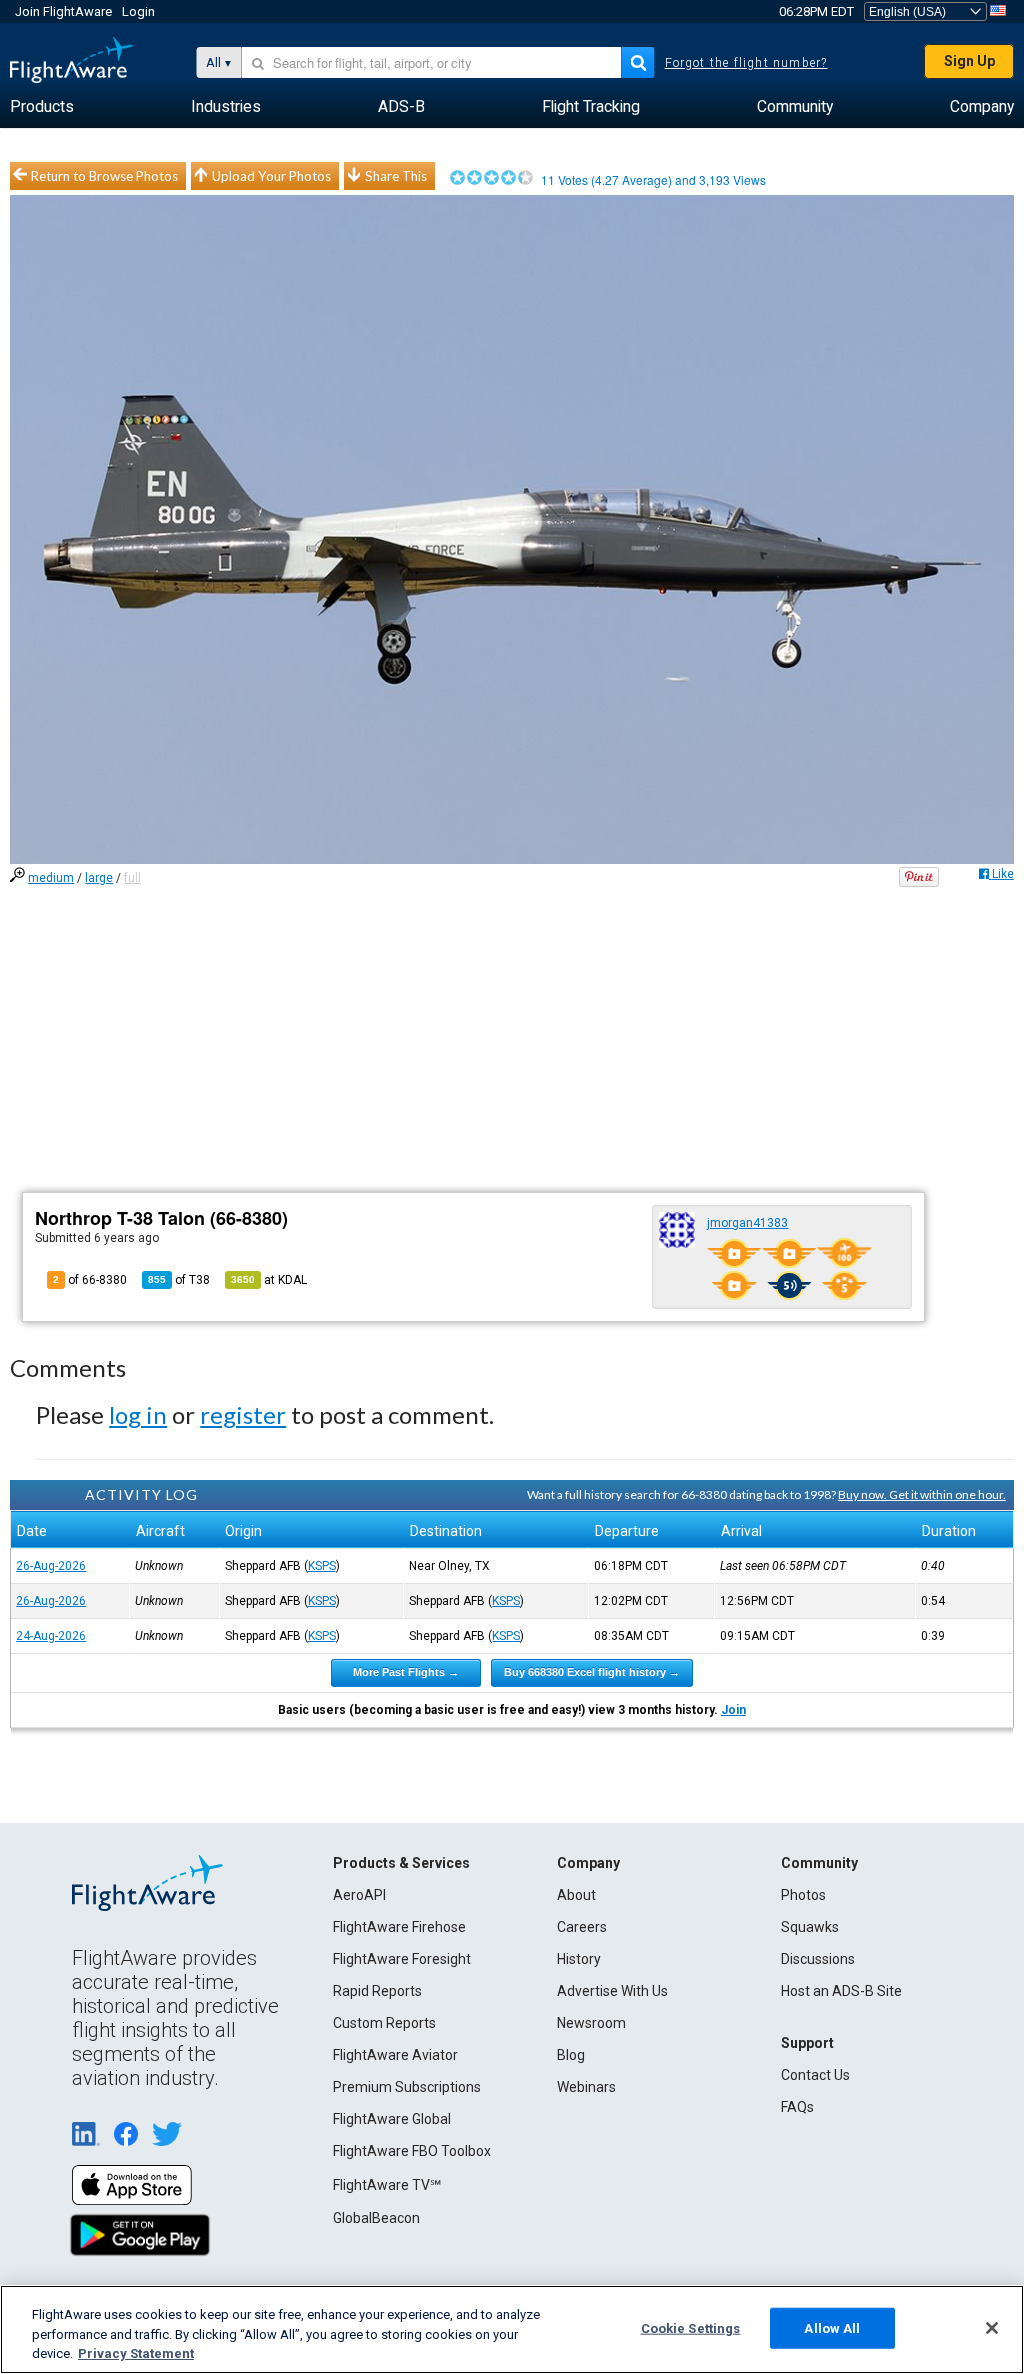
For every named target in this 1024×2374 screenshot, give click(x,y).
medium (51, 878)
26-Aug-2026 (51, 1566)
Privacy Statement (136, 2353)
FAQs (797, 2107)
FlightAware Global (392, 2119)
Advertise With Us (612, 1991)
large (99, 878)
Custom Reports (384, 2023)
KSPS (322, 1566)
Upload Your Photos (271, 176)
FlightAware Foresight (402, 1959)
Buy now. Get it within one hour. (922, 1494)
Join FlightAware (63, 11)
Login (138, 11)
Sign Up (969, 61)
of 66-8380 (90, 1280)
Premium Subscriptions (407, 2087)
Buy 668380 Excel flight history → (592, 1672)
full (132, 878)
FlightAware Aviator (395, 2055)
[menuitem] (42, 107)
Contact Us (815, 2075)
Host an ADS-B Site (841, 1991)
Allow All (832, 2327)
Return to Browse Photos (104, 176)
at (269, 1280)
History (579, 1959)
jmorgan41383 (747, 1223)
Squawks (810, 1927)
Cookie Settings (691, 2327)
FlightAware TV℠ (387, 2185)
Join (733, 1710)
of (179, 1280)
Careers (582, 1927)
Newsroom (591, 2023)
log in (138, 1414)
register (243, 1414)
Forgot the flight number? (746, 63)
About (576, 1895)
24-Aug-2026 (51, 1636)
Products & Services (401, 1863)
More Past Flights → (406, 1672)
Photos (803, 1895)
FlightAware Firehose (399, 1927)
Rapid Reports (377, 1991)
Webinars (586, 2087)
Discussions (818, 1959)
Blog (571, 2055)
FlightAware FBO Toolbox (412, 2151)
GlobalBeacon (376, 2218)
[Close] (992, 2328)
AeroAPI (359, 1895)
